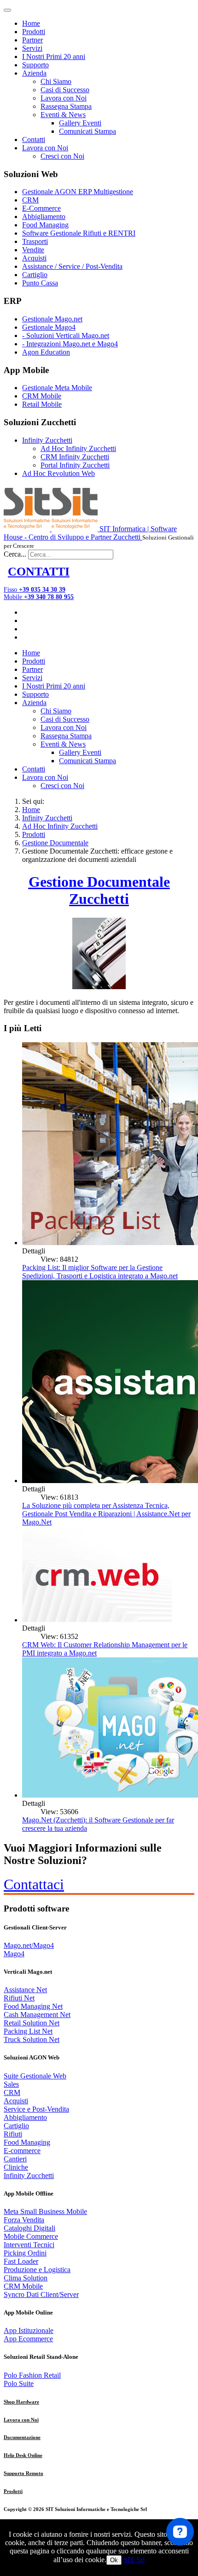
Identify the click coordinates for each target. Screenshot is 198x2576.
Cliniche (16, 2167)
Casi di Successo (65, 90)
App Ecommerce (28, 2339)
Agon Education (46, 352)
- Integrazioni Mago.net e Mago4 (70, 344)
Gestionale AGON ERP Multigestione (78, 192)
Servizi (32, 48)
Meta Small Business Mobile (45, 2211)
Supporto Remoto (23, 2473)
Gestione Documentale (55, 843)
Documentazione (22, 2437)
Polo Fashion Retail (32, 2375)
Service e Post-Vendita (36, 2109)
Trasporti (35, 241)
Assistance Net (25, 1990)
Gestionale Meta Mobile (57, 388)
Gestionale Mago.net (52, 319)
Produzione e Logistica (37, 2270)
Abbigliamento (44, 217)
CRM (30, 200)
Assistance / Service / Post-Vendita (72, 266)
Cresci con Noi (62, 156)
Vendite (33, 250)
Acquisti (34, 258)
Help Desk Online (23, 2455)
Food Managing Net (33, 2006)
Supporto (35, 65)
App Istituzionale (29, 2330)
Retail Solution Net (32, 2023)
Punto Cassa (40, 283)
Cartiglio (35, 275)
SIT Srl (134, 2560)
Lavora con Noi (64, 98)
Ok (114, 2560)
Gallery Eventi (80, 123)
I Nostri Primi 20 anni (54, 56)
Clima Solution (26, 2278)
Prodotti (34, 32)
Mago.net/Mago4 (29, 1945)
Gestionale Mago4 (49, 327)
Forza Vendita (24, 2220)
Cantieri (15, 2159)
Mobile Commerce (31, 2236)
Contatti (34, 139)
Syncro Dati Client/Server (41, 2294)
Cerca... (15, 554)
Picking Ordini (25, 2253)
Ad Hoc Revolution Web (58, 473)
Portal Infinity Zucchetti (75, 465)
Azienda (34, 73)
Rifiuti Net (19, 1998)
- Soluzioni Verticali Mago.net (66, 335)
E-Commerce (41, 208)
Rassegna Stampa (66, 106)
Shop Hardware (21, 2402)
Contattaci (34, 1884)
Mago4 (14, 1954)
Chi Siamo (56, 81)
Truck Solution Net (32, 2039)
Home (31, 23)
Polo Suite (19, 2383)
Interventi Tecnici (29, 2245)
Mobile (39, 597)
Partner (32, 40)
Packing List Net (28, 2031)
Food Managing (45, 225)
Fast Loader (21, 2261)
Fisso (35, 590)
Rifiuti (13, 2134)
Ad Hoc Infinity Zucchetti (78, 448)
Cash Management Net (37, 2015)
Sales (11, 2084)
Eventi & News (63, 115)
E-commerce (22, 2151)
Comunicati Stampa (87, 131)
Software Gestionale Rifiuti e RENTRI (79, 233)
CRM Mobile (42, 396)
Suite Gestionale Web (35, 2076)
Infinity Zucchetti (47, 440)
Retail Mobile (42, 404)
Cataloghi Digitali (29, 2228)
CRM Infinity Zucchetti (75, 457)
